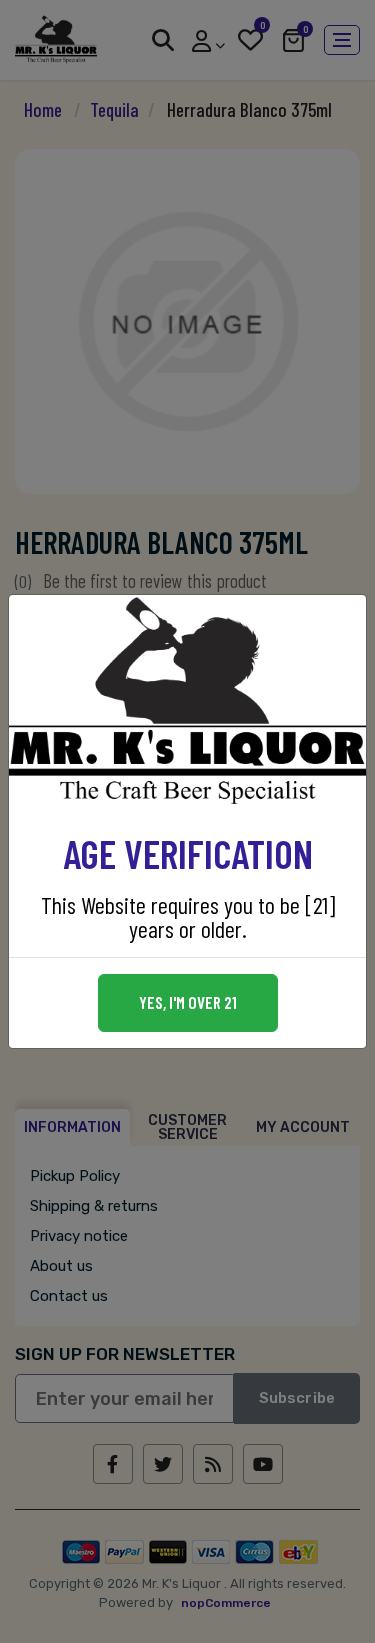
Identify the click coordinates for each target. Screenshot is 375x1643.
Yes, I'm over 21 (188, 1002)
